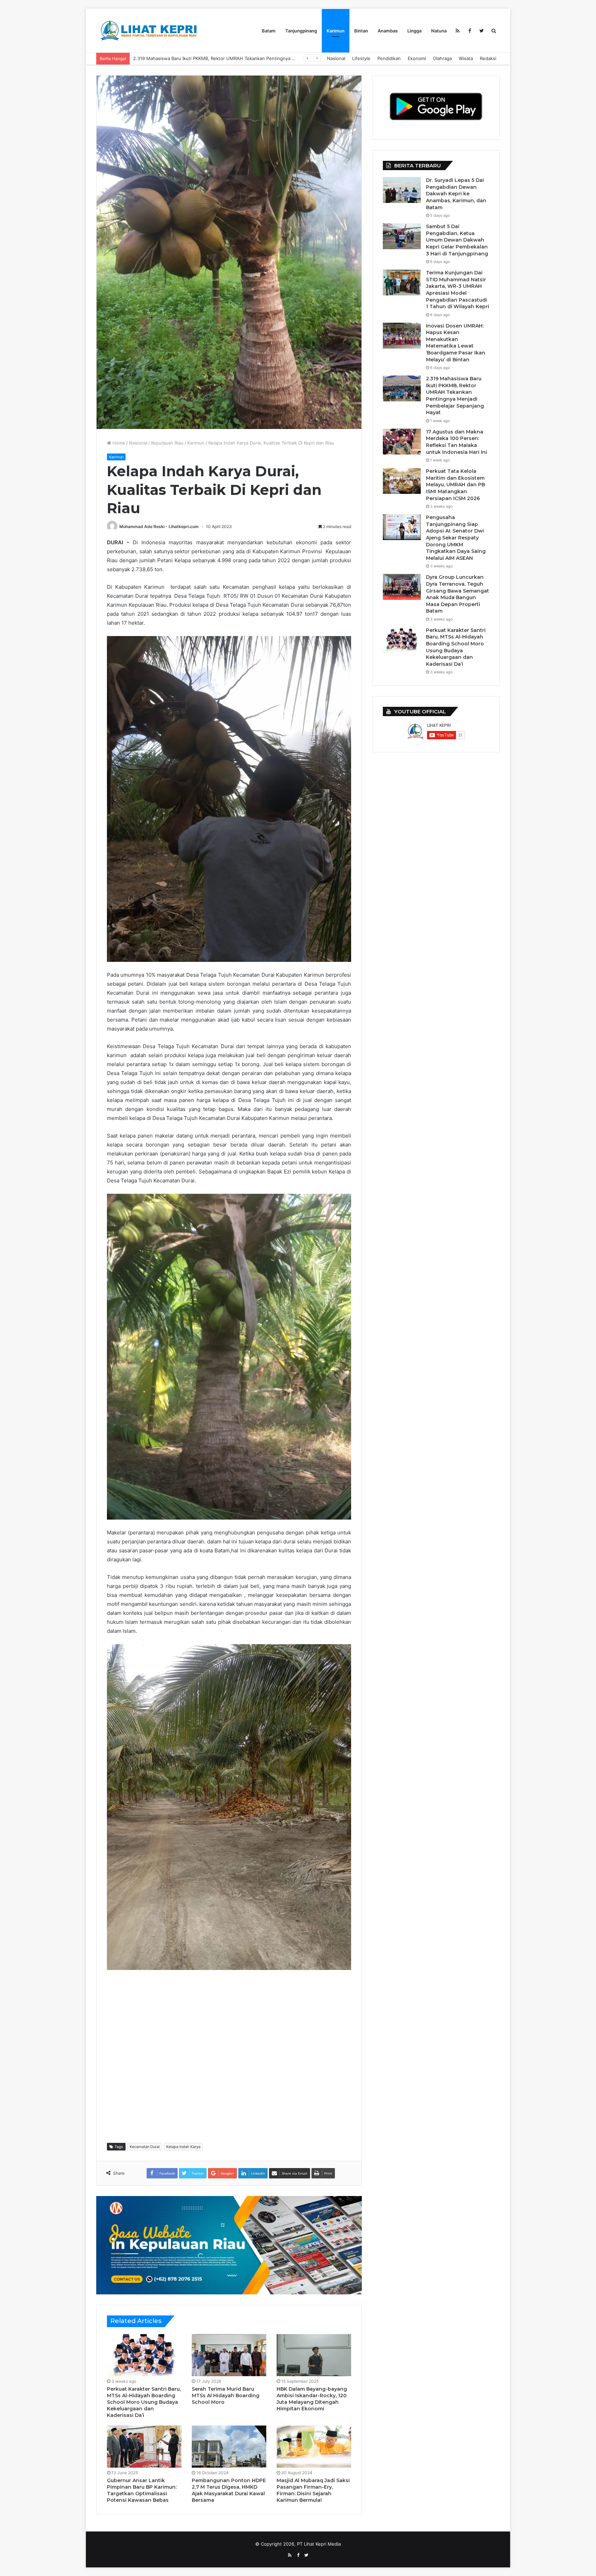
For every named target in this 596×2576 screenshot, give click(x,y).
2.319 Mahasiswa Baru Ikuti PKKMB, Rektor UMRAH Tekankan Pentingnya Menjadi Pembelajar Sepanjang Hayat (455, 396)
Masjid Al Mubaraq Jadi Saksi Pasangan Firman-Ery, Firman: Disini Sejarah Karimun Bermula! (313, 2490)
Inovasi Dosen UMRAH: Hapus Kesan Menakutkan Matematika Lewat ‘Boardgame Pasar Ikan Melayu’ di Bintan (456, 343)
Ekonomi (417, 58)
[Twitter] (482, 31)
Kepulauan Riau (167, 443)
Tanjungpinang (301, 31)
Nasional (336, 58)
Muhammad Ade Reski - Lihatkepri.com (159, 526)
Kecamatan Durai (145, 2147)
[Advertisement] (232, 2056)
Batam (269, 31)
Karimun (336, 31)
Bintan (361, 31)
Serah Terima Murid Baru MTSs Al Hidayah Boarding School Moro (226, 2396)
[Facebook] (470, 31)
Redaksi (488, 58)
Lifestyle (361, 58)
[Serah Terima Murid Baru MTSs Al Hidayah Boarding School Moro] (229, 2355)
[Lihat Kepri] (148, 31)
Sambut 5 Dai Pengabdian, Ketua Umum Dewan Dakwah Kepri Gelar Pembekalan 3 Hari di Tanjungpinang (457, 240)
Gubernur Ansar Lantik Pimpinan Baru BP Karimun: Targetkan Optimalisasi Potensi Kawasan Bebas (142, 2490)
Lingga (414, 31)
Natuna (439, 31)
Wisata (466, 58)
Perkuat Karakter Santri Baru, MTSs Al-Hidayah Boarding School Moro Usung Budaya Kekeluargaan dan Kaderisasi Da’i (144, 2402)
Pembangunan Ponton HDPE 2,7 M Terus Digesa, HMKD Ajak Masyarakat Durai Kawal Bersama (229, 2490)
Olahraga (442, 58)
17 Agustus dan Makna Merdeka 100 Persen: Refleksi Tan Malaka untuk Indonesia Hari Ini (229, 58)
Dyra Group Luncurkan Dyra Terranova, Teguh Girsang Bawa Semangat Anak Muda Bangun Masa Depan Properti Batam (458, 594)
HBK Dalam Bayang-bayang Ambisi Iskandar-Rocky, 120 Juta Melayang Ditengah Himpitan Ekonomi (312, 2399)
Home (118, 443)
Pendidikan (389, 58)
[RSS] (458, 31)
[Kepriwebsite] (229, 2245)
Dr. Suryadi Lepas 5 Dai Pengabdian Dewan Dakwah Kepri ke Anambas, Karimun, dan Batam (456, 194)
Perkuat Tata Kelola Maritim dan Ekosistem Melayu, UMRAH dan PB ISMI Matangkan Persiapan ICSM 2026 (455, 485)
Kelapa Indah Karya (183, 2147)
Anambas (388, 31)
